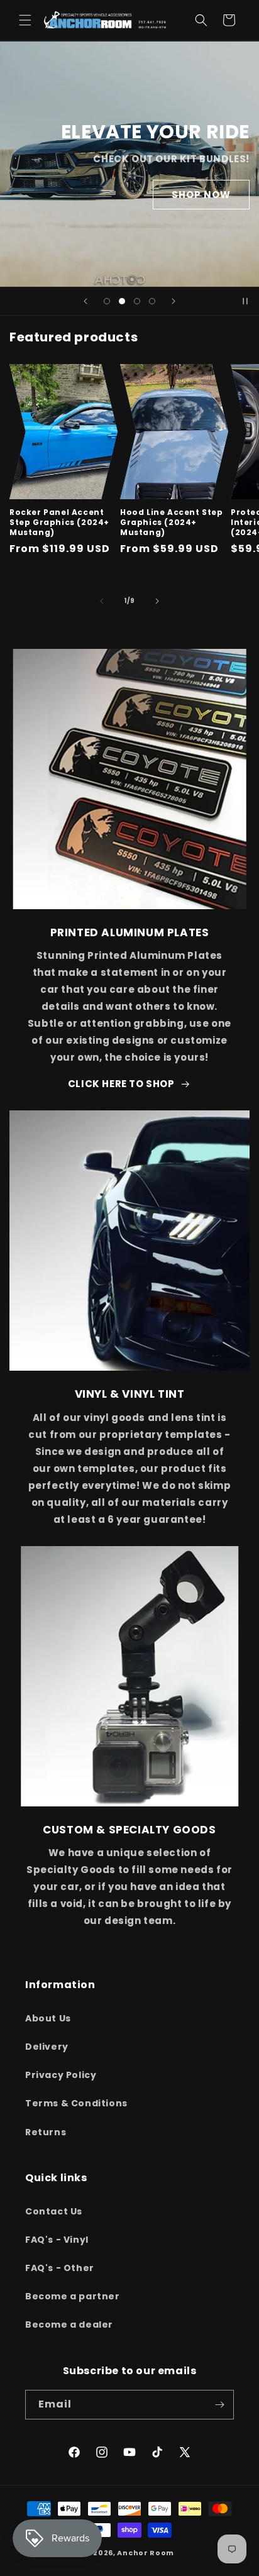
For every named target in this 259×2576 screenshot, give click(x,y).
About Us (48, 2018)
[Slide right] (157, 601)
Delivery (47, 2047)
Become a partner (73, 2296)
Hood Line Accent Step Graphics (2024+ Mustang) (172, 522)
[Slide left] (102, 601)
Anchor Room (146, 2553)
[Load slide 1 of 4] (107, 301)
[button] (25, 20)
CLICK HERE (59, 239)
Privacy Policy (61, 2075)
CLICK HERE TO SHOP (121, 1084)
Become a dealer (69, 2324)
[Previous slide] (85, 301)
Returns (46, 2132)
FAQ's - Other (60, 2268)
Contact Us (54, 2211)
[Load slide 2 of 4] (122, 301)
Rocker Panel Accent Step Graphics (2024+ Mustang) (59, 522)
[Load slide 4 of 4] (152, 301)
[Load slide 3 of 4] (137, 301)
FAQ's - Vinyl (57, 2240)
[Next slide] (174, 301)
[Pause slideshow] (245, 301)
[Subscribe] (219, 2405)
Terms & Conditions (76, 2103)
